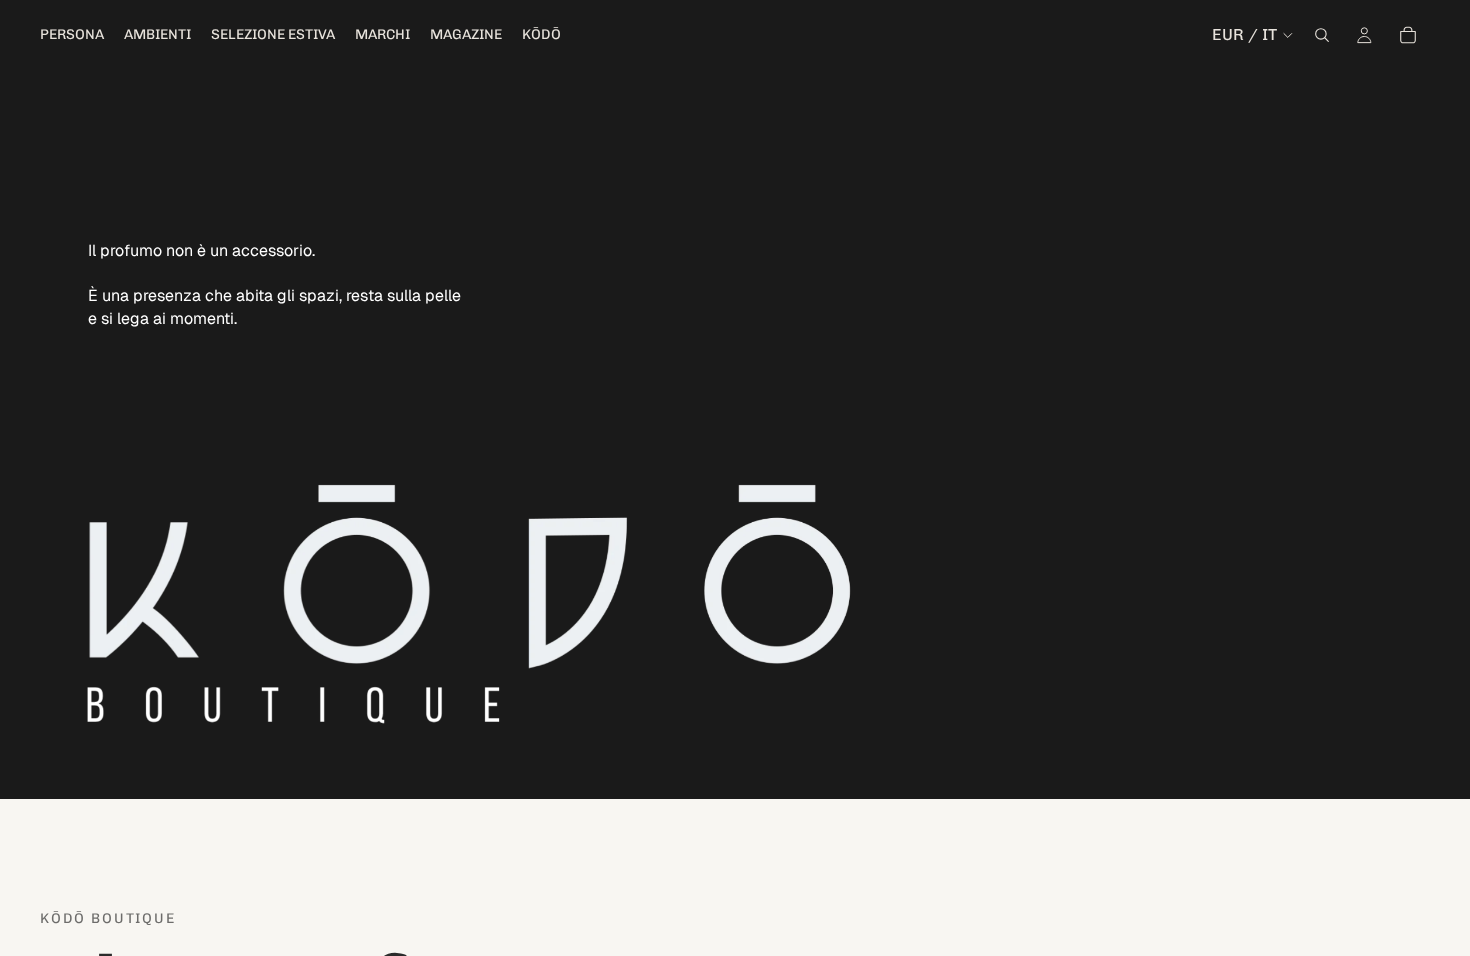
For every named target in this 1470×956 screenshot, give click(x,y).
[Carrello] (1408, 35)
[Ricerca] (1322, 35)
